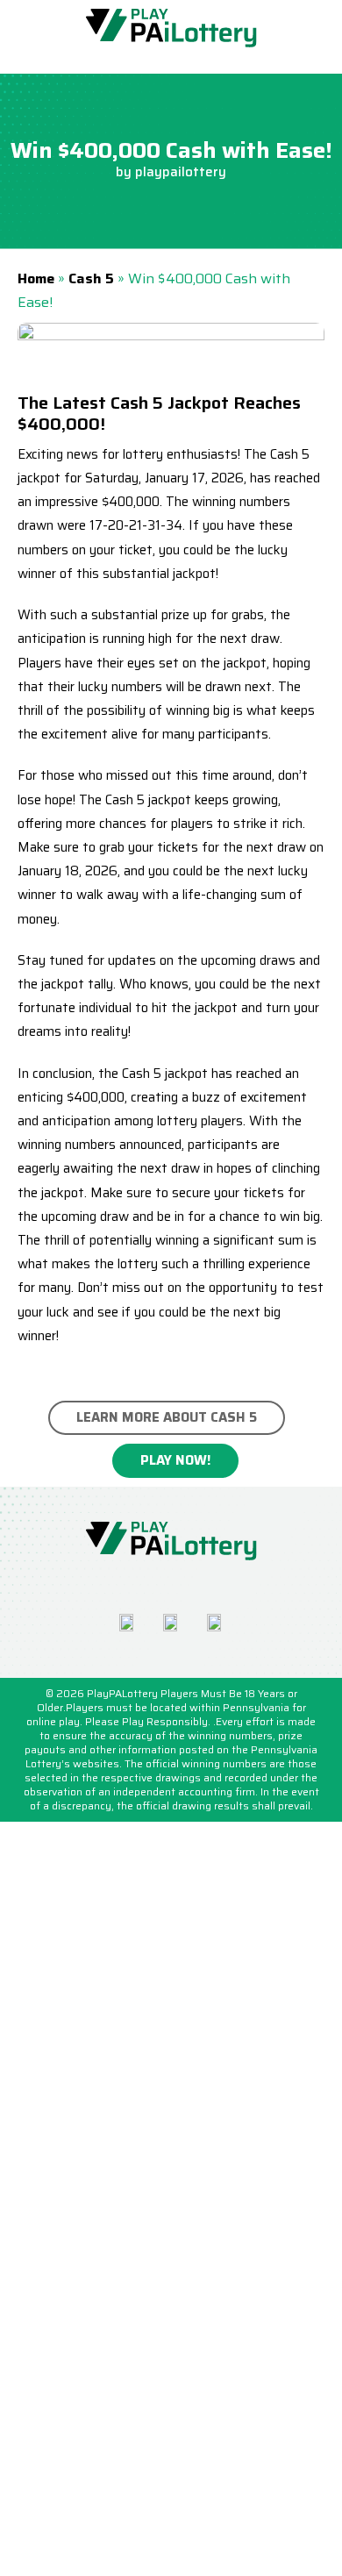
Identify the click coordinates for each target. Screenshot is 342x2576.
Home (36, 278)
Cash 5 (91, 278)
